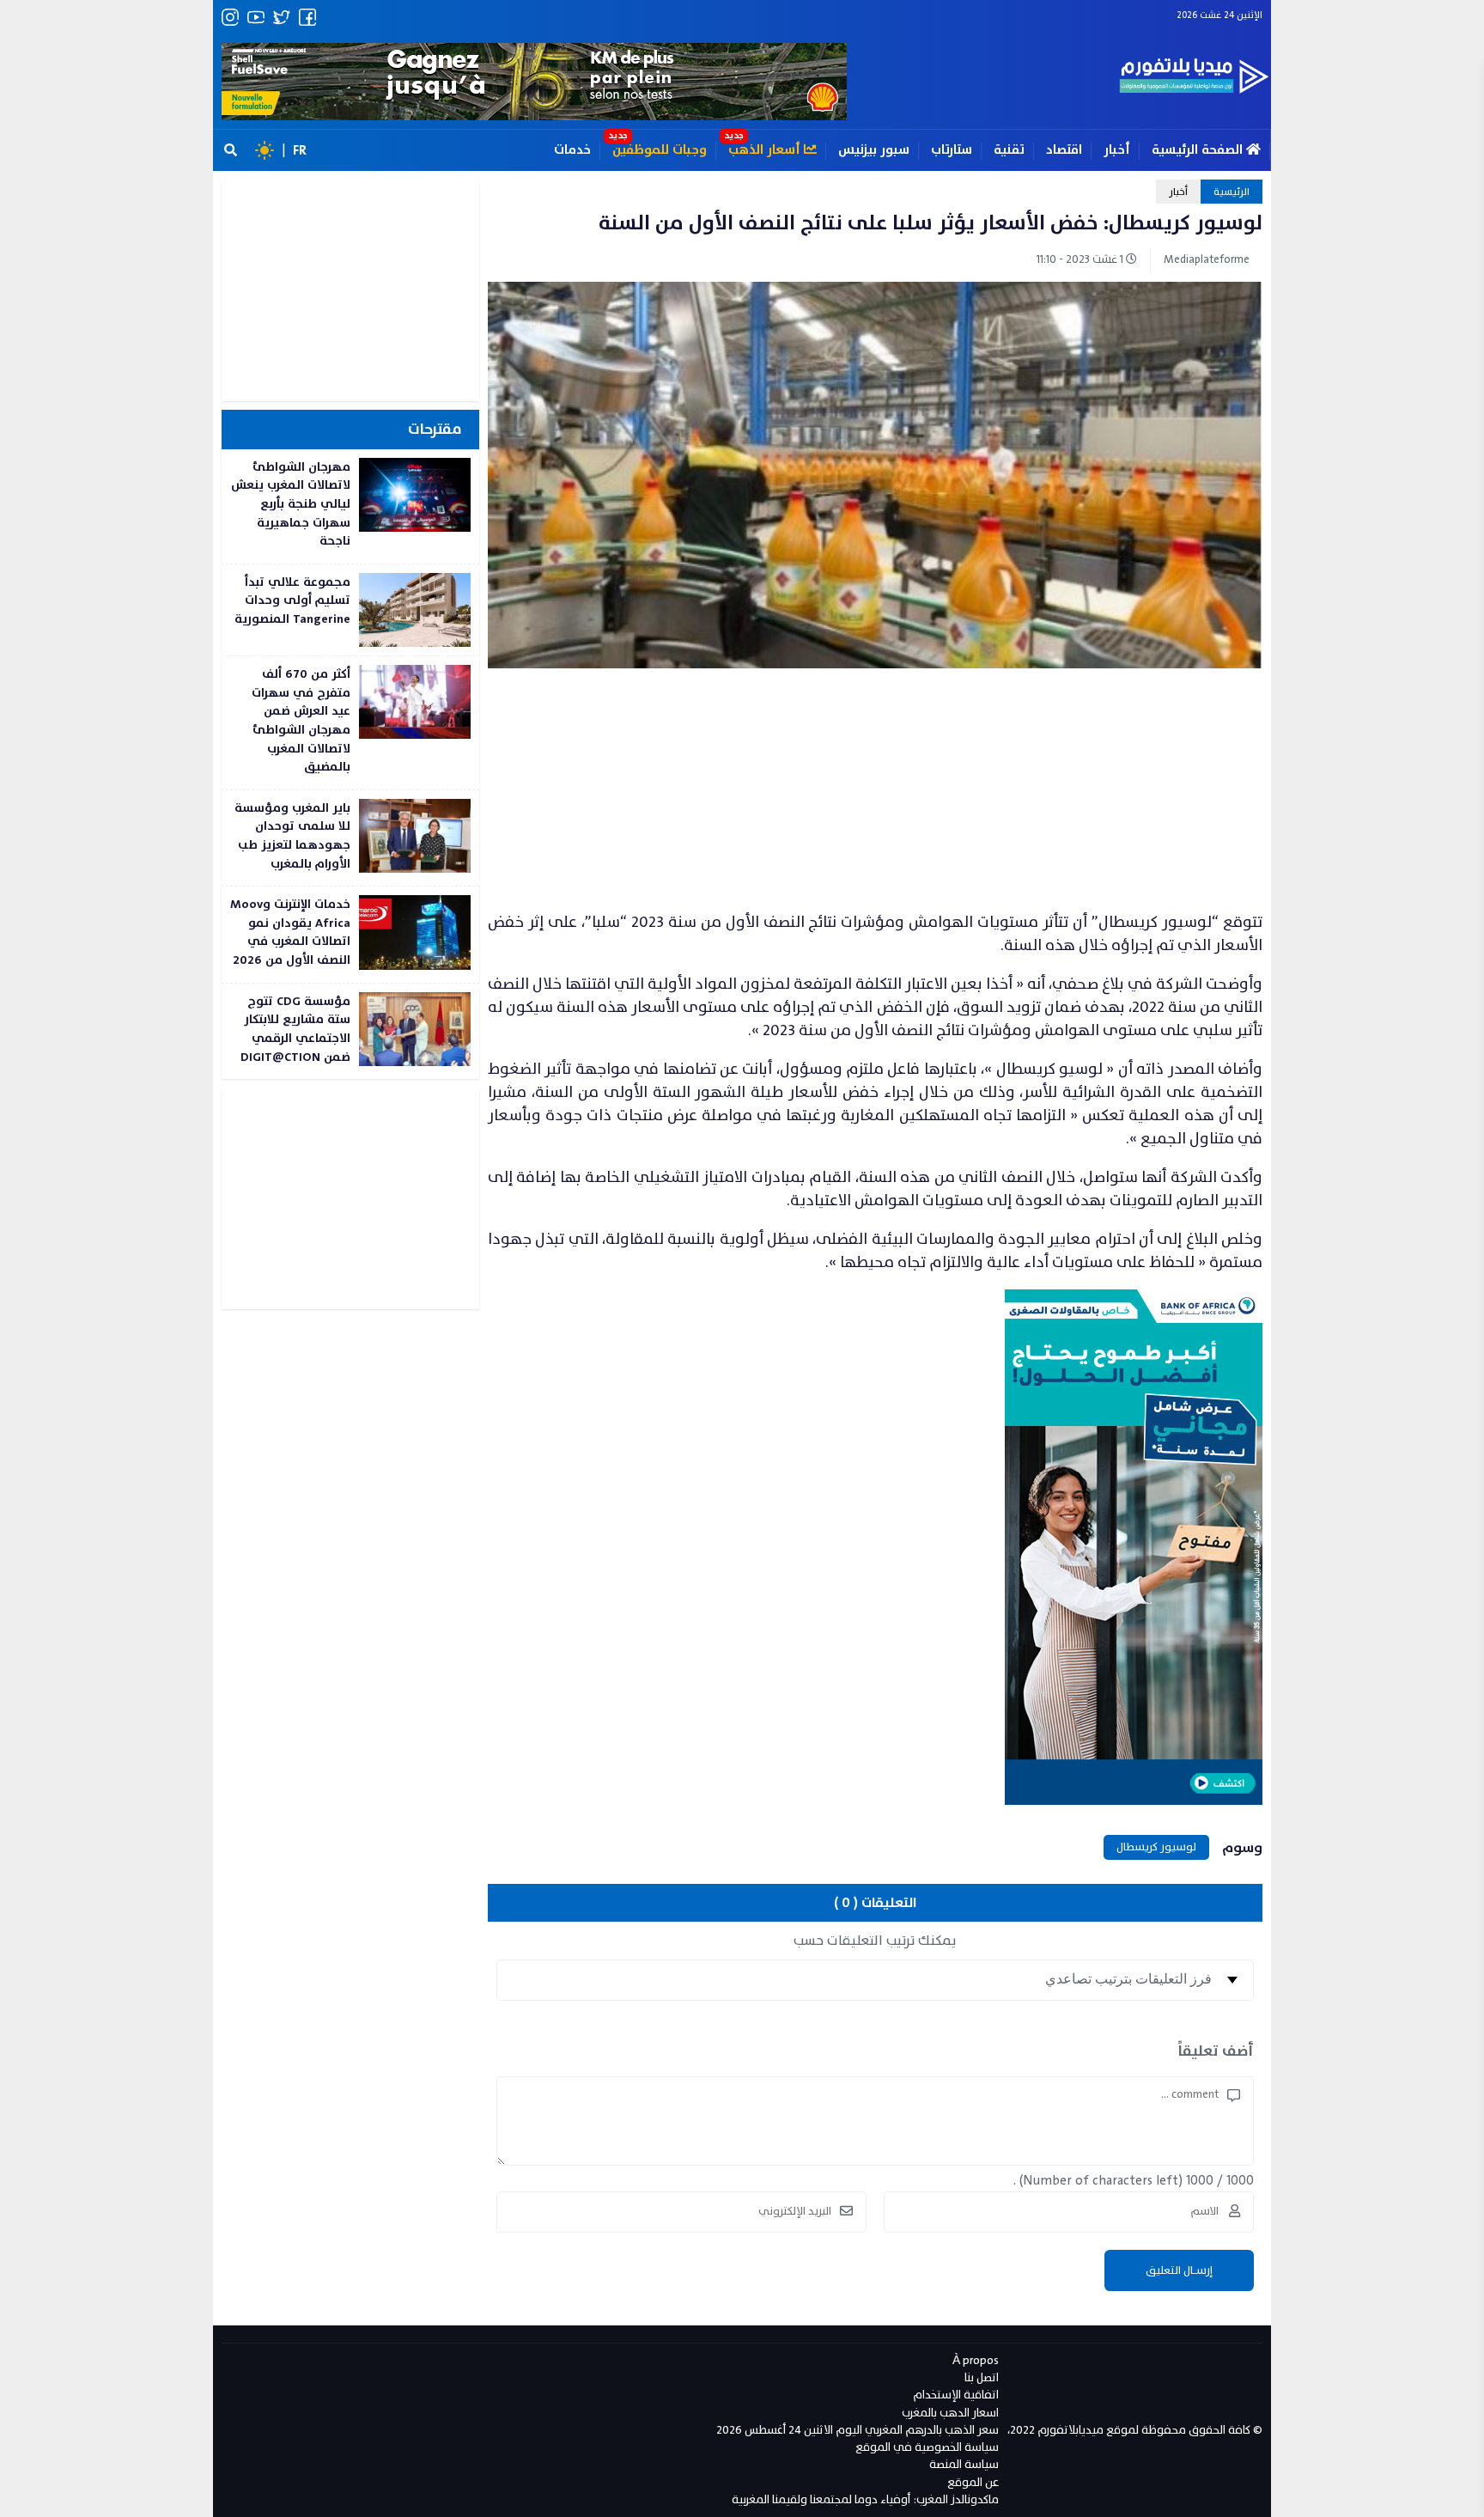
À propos (976, 2360)
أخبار (1117, 150)
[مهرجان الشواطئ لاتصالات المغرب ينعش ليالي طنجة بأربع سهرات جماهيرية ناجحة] (350, 506)
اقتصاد (1064, 150)
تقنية (1009, 150)
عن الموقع (973, 2482)
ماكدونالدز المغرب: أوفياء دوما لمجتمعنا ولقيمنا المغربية (865, 2499)
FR (300, 150)
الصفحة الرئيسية (1199, 150)
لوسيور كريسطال (1156, 1847)
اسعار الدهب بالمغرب (950, 2413)
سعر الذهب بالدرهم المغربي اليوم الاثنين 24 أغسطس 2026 (858, 2430)
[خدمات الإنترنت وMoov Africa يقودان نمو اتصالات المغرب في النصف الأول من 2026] (350, 934)
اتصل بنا (982, 2377)
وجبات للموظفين (660, 150)
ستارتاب (952, 150)
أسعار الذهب (766, 150)
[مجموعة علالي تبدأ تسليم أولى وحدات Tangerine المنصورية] (350, 610)
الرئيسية (1232, 192)
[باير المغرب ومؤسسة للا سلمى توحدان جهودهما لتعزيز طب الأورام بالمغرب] (350, 838)
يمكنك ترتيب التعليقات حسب (875, 1941)
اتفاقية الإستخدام (956, 2395)
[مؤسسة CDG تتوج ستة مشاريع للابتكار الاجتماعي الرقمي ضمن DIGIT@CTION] (350, 1031)
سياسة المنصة (964, 2464)
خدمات (572, 150)
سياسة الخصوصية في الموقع (927, 2447)
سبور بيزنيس (874, 150)
